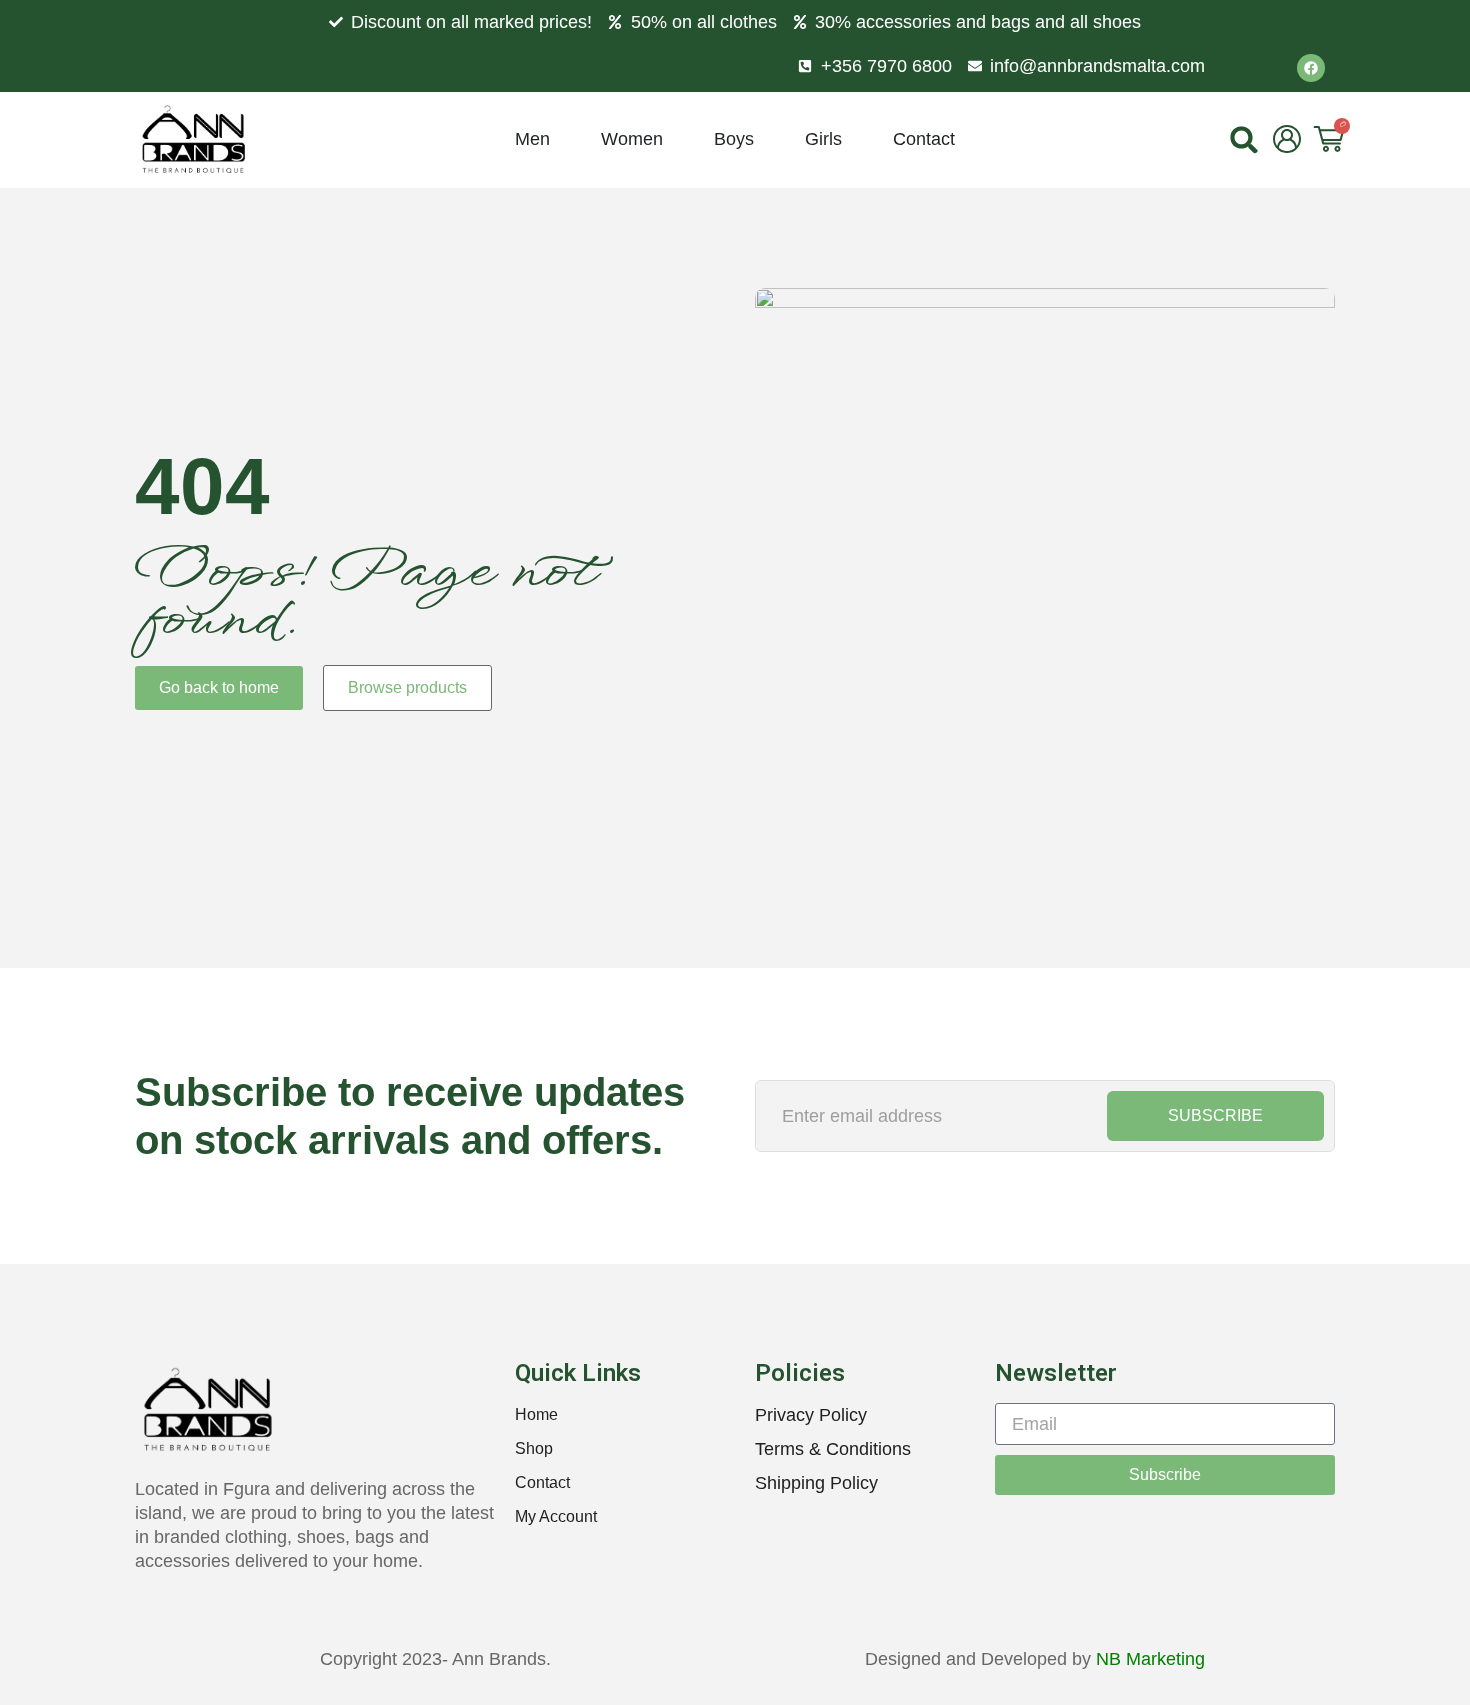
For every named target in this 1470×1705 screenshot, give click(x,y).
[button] (1244, 140)
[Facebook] (1311, 68)
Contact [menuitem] (924, 139)
